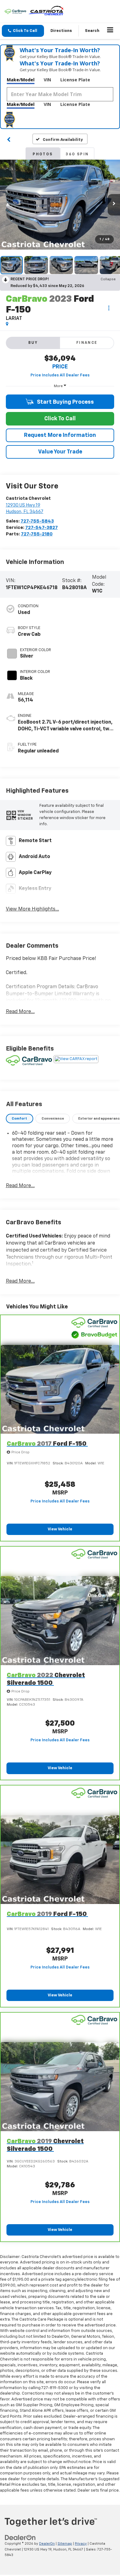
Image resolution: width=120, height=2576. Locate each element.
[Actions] (109, 308)
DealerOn (47, 2544)
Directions (61, 31)
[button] (23, 31)
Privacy (81, 2544)
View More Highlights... (32, 909)
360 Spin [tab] (77, 154)
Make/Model (21, 80)
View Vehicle (60, 1529)
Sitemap (65, 2544)
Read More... (20, 1012)
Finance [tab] (87, 343)
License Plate (75, 80)
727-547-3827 (42, 528)
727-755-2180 (37, 534)
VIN (47, 80)
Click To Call (60, 419)
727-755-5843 (37, 521)
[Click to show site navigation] (110, 31)
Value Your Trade (60, 452)
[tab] (20, 1119)
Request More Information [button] (60, 435)
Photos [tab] (43, 154)
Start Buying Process (65, 402)
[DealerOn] (20, 2537)
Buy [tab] (33, 343)
